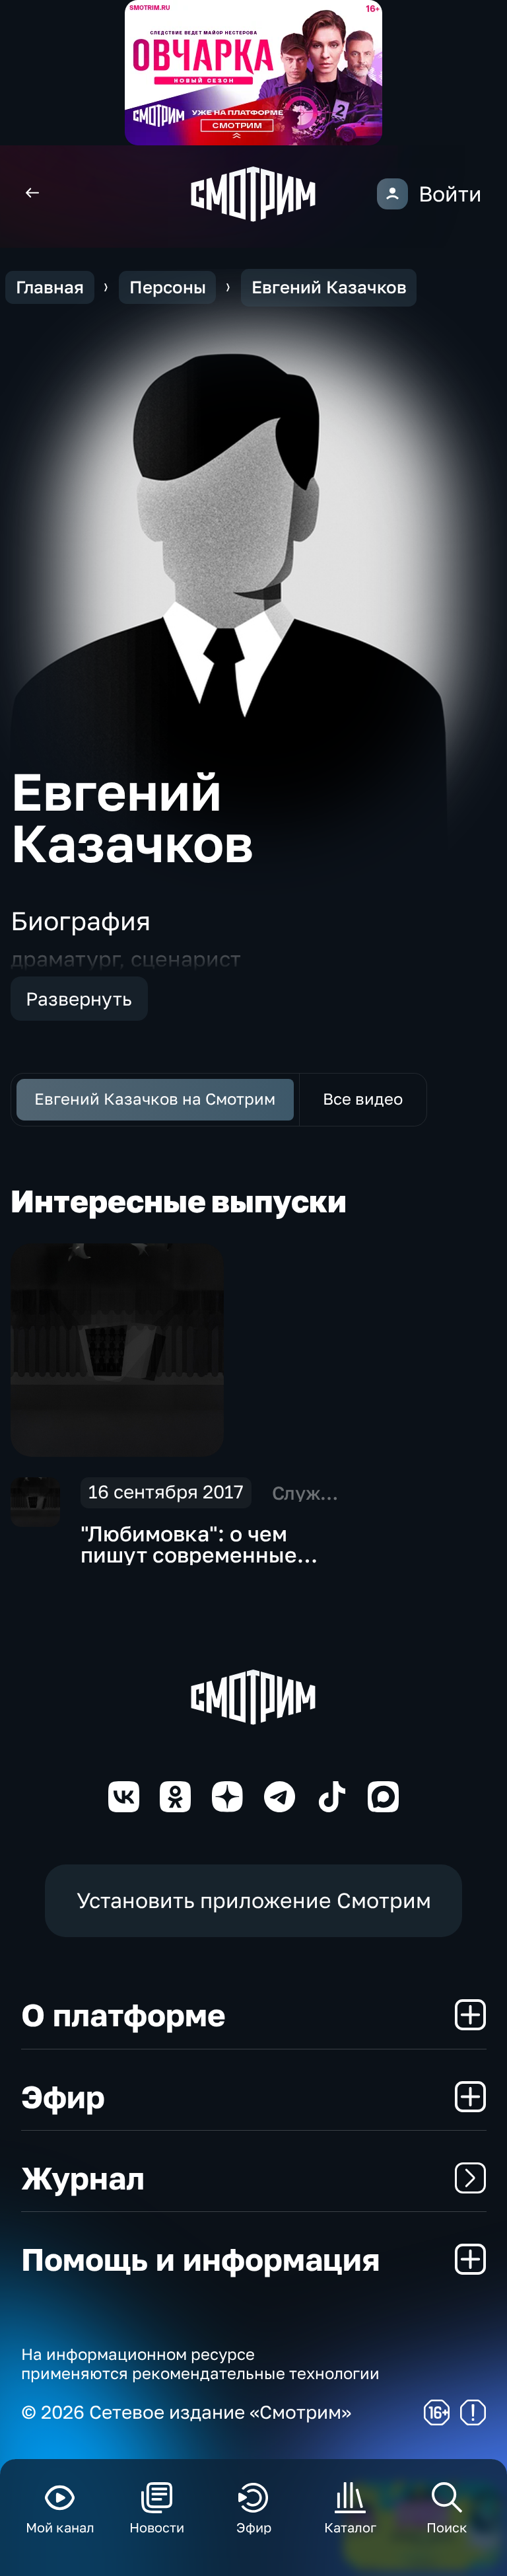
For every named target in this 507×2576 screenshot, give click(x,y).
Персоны (168, 287)
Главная (50, 287)
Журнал (83, 2178)
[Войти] (392, 194)
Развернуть (79, 999)
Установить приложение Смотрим (254, 1900)
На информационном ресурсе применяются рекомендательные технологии (200, 2363)
